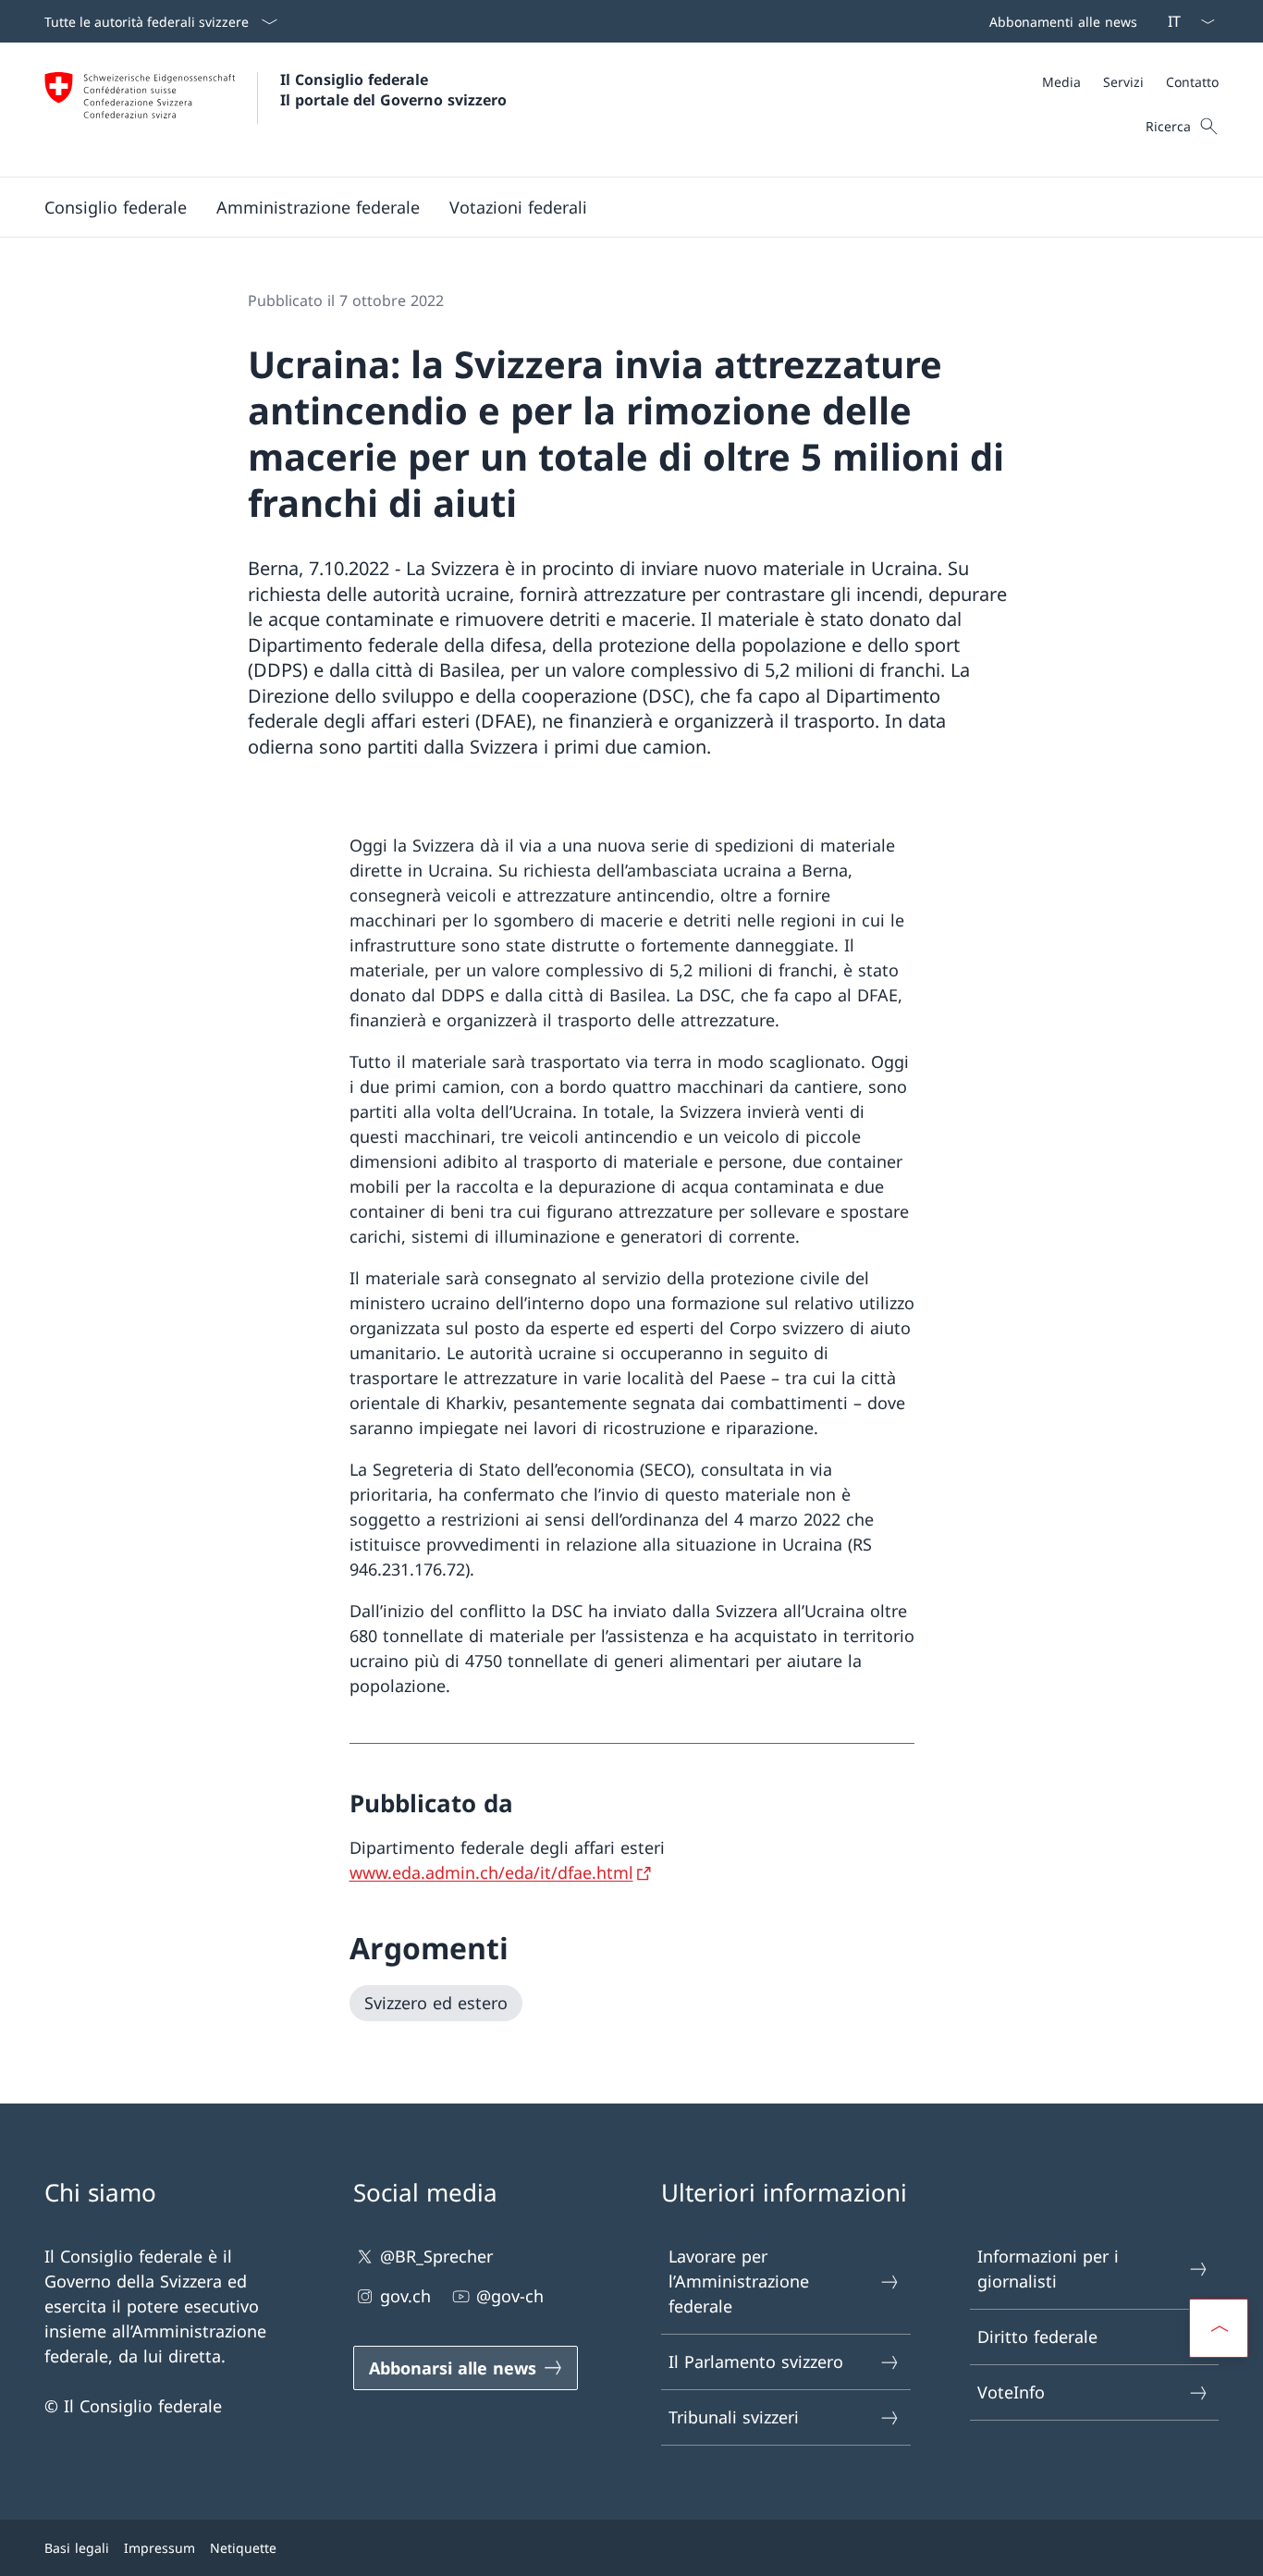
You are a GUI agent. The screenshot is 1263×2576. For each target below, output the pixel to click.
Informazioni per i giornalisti (1048, 2269)
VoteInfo (1011, 2392)
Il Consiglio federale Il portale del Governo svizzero (393, 90)
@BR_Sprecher (436, 2256)
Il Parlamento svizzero (756, 2361)
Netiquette (243, 2548)
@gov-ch (510, 2296)
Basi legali (77, 2548)
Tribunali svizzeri (734, 2417)
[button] (116, 207)
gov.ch (405, 2296)
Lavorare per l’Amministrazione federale (739, 2281)
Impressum (159, 2548)
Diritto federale (1037, 2337)
